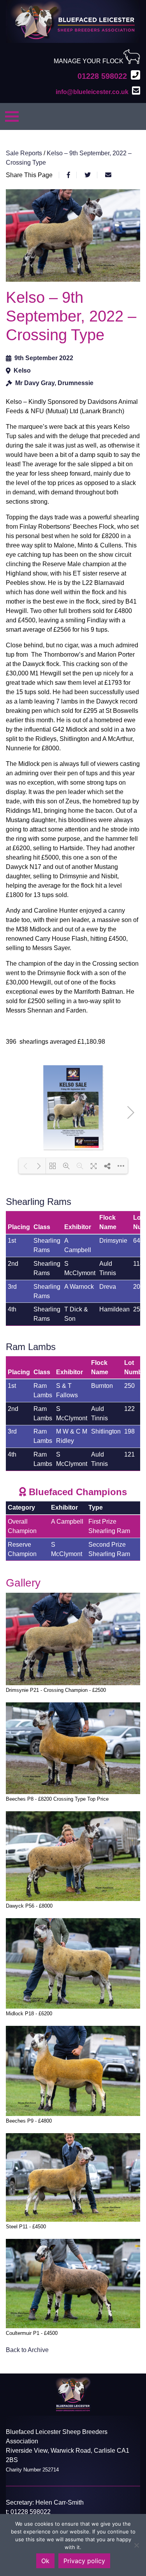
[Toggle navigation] (12, 116)
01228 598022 (31, 2512)
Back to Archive (27, 2350)
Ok (45, 2561)
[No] (136, 2545)
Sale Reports (25, 153)
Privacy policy (84, 2561)
